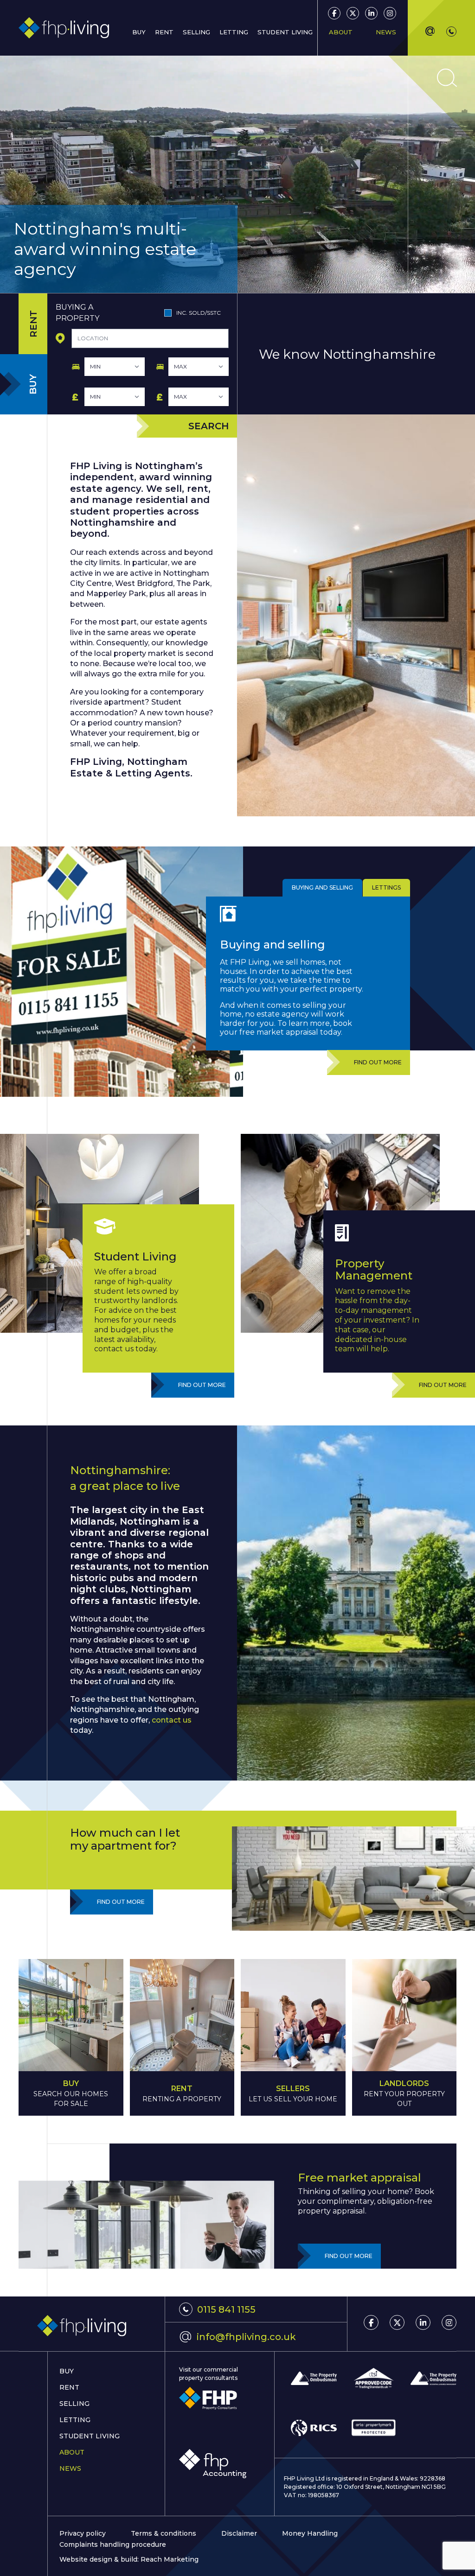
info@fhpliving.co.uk (237, 2336)
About (72, 2452)
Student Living (90, 2436)
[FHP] (208, 2398)
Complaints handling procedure (113, 2544)
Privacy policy (83, 2533)
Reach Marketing (170, 2559)
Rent (164, 32)
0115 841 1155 (226, 2309)
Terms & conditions (164, 2533)
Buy (67, 2371)
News (386, 32)
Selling (74, 2404)
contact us (172, 1720)
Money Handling (310, 2533)
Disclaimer (239, 2533)
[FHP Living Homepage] (92, 2326)
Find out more (378, 1062)
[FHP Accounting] (213, 2464)
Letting (75, 2420)
